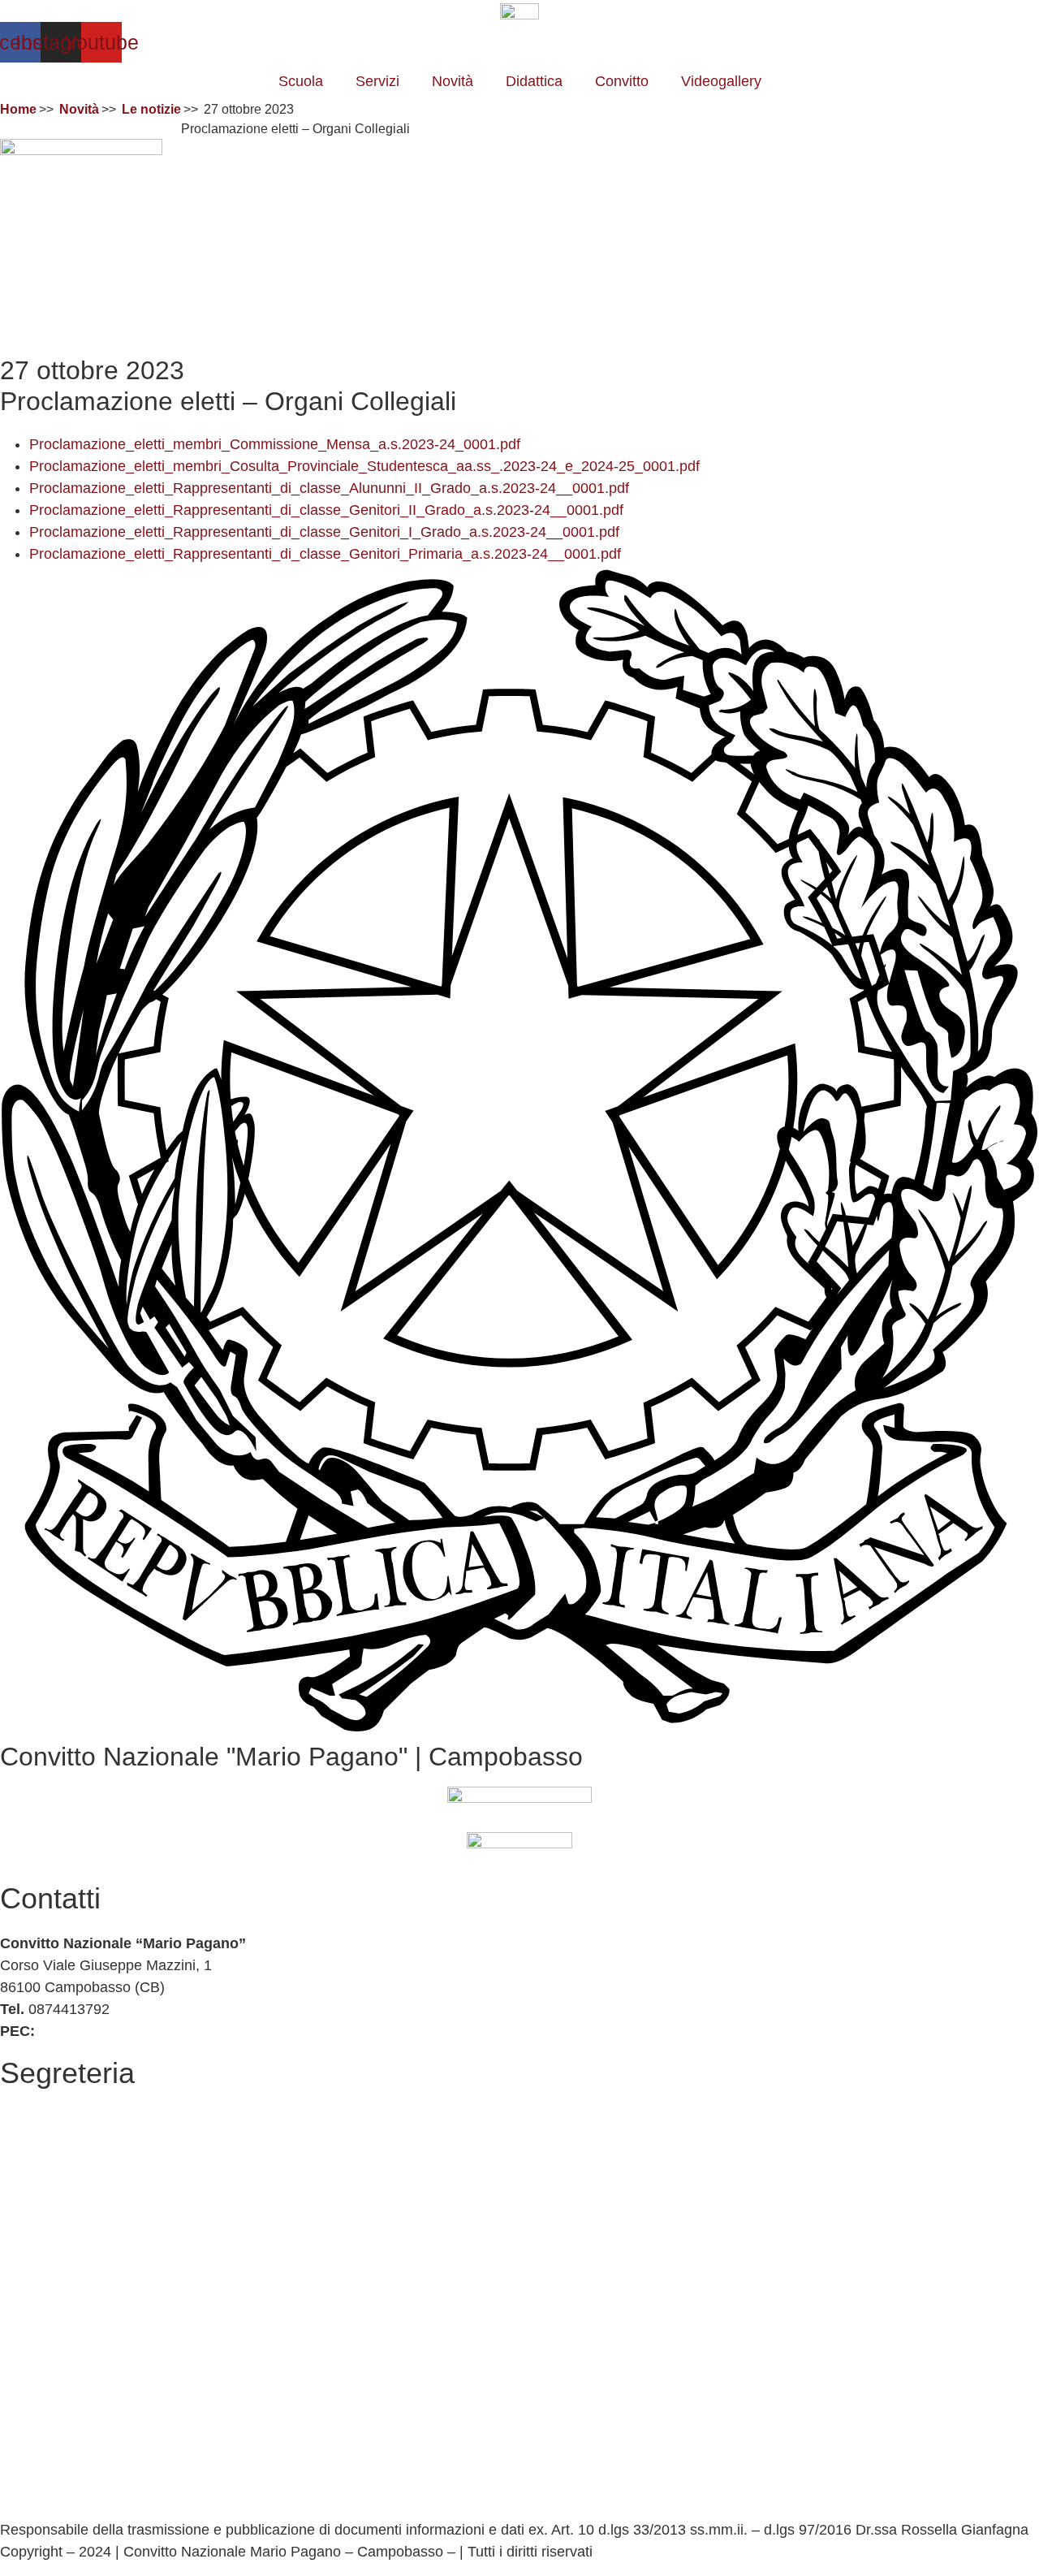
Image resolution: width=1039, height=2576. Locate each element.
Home (18, 109)
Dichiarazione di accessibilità (93, 2472)
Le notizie (151, 109)
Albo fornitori (41, 2161)
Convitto (622, 81)
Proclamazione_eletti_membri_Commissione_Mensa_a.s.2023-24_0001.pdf (275, 444)
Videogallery (721, 81)
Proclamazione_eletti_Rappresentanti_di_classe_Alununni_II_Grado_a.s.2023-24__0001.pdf (329, 488)
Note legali (34, 2508)
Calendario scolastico (69, 2139)
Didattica (534, 81)
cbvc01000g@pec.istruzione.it (136, 2031)
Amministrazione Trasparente (95, 2196)
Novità (453, 81)
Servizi (377, 81)
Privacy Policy (45, 2450)
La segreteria (43, 2117)
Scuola (301, 81)
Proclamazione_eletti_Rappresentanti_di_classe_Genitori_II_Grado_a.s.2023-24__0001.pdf (326, 510)
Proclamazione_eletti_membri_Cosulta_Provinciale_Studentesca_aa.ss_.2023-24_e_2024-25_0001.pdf (364, 466)
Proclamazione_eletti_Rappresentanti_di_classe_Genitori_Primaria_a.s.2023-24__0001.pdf (325, 554)
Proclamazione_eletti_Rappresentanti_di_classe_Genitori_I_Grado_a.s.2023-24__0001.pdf (324, 532)
